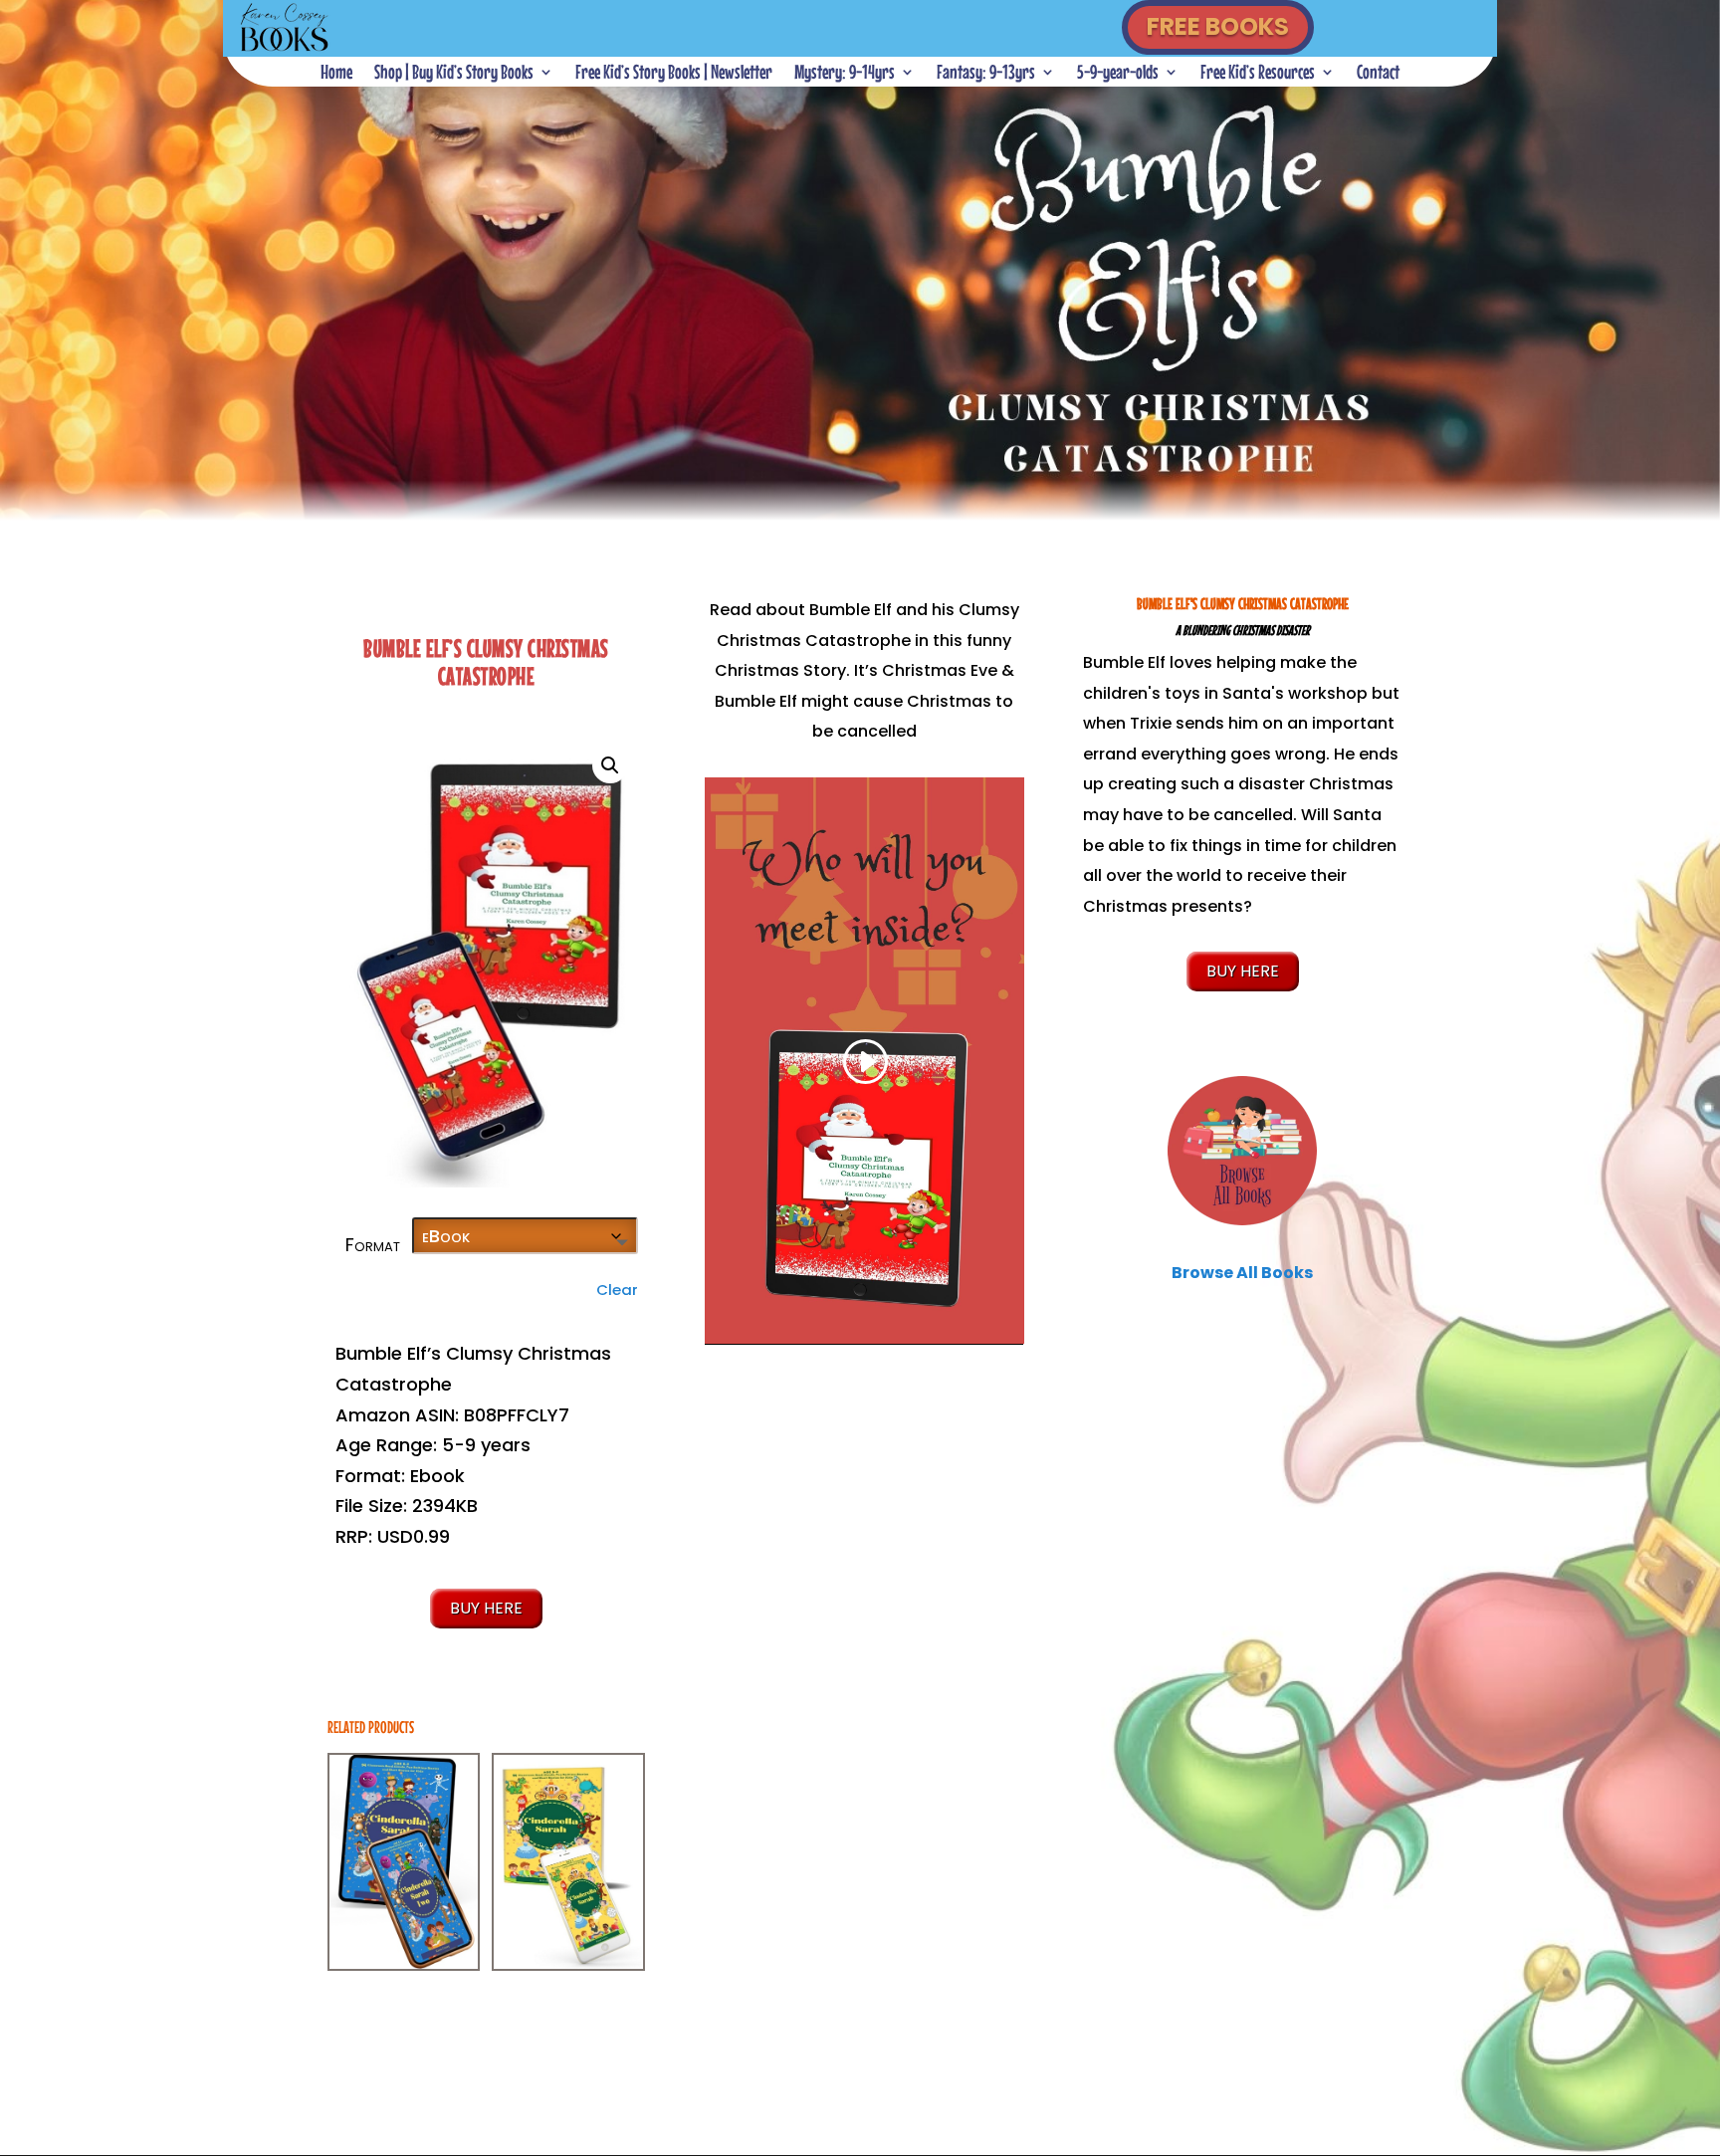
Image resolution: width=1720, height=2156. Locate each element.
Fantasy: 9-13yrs (986, 74)
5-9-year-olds (1118, 74)
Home (336, 74)
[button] (610, 765)
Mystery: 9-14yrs (845, 74)
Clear (617, 1290)
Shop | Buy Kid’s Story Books (454, 74)
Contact (1378, 74)
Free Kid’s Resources (1258, 74)
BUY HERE (486, 1608)
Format (373, 1245)
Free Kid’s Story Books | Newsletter (674, 74)
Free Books (1218, 26)
